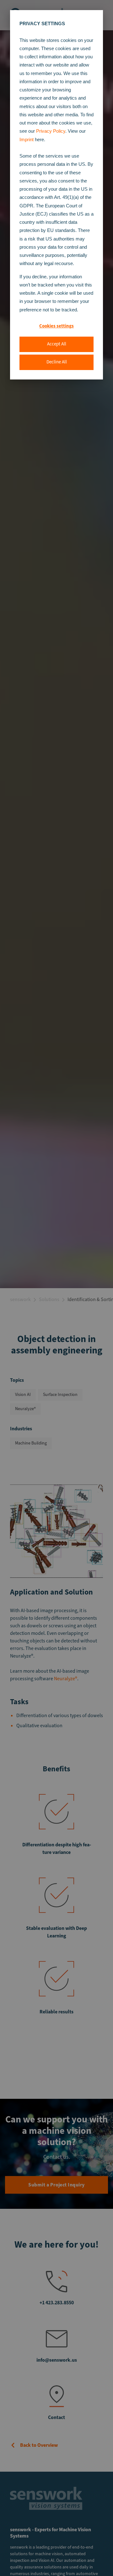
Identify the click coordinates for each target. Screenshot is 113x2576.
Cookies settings (56, 326)
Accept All (57, 344)
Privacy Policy (51, 131)
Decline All (57, 362)
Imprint (27, 139)
